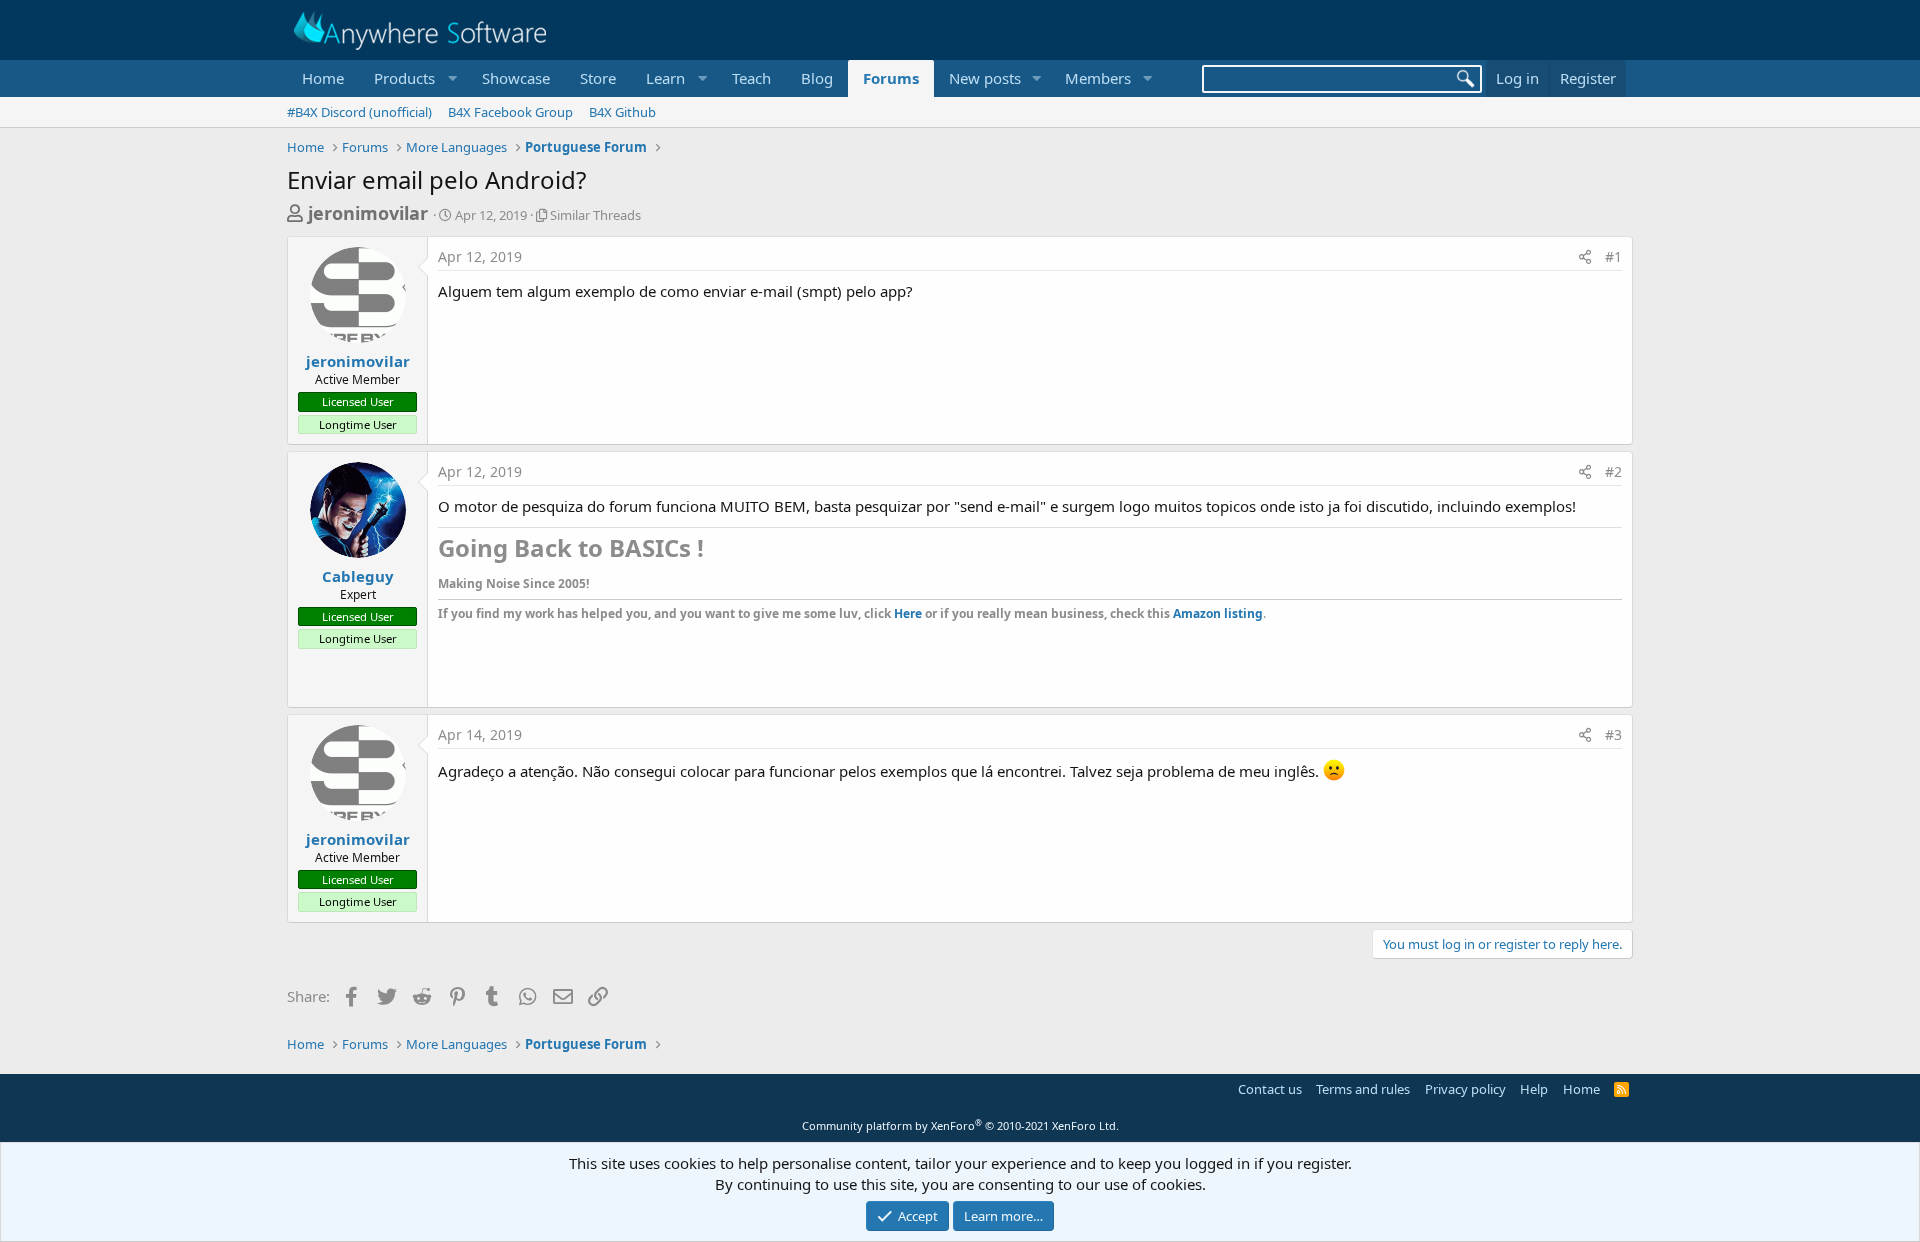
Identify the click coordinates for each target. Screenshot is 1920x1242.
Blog (817, 78)
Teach (751, 78)
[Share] (1585, 257)
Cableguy (358, 576)
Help (1534, 1089)
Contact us (1270, 1089)
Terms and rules (1363, 1089)
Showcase (516, 78)
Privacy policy (1465, 1089)
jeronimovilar (368, 213)
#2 (1613, 471)
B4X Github (622, 112)
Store (598, 78)
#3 (1613, 734)
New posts (985, 78)
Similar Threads (595, 215)
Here (908, 613)
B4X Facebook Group (510, 112)
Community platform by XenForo (960, 1125)
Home (323, 78)
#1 (1613, 256)
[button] (413, 78)
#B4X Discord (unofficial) (359, 112)
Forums (891, 78)
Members (1098, 78)
